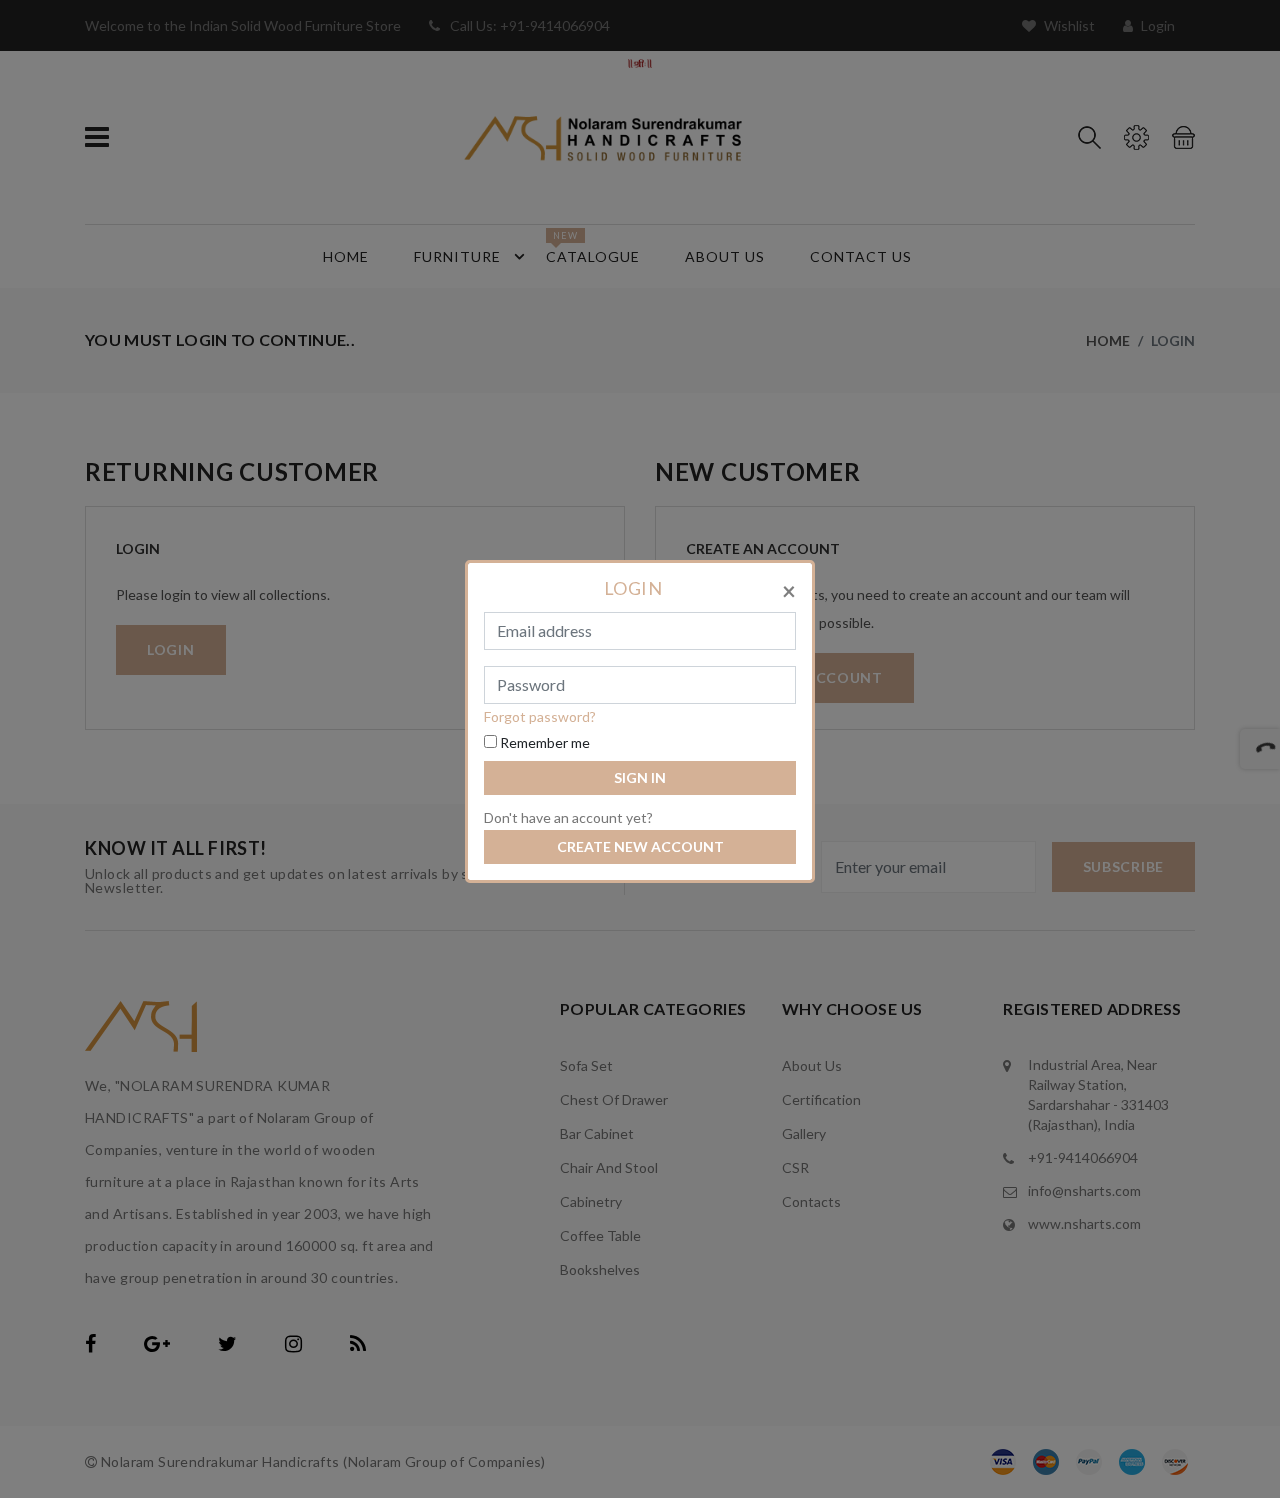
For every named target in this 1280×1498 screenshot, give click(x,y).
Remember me (543, 742)
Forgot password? (540, 716)
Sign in (640, 777)
